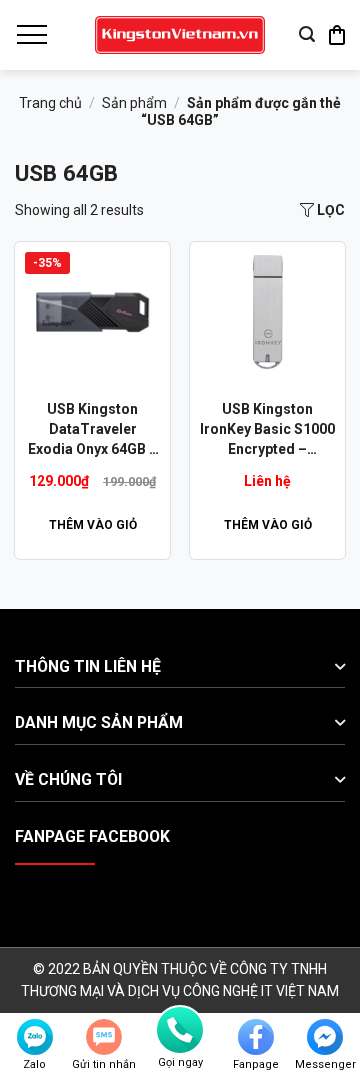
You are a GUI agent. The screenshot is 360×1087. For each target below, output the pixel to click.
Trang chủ (50, 103)
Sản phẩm (134, 103)
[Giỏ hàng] (337, 35)
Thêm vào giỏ (93, 525)
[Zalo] (35, 1037)
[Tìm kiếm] (307, 34)
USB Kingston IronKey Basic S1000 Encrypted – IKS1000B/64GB (267, 430)
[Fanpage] (256, 1037)
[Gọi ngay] (180, 1030)
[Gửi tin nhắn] (104, 1037)
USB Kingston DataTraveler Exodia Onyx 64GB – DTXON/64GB (93, 430)
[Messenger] (325, 1037)
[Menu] (31, 35)
